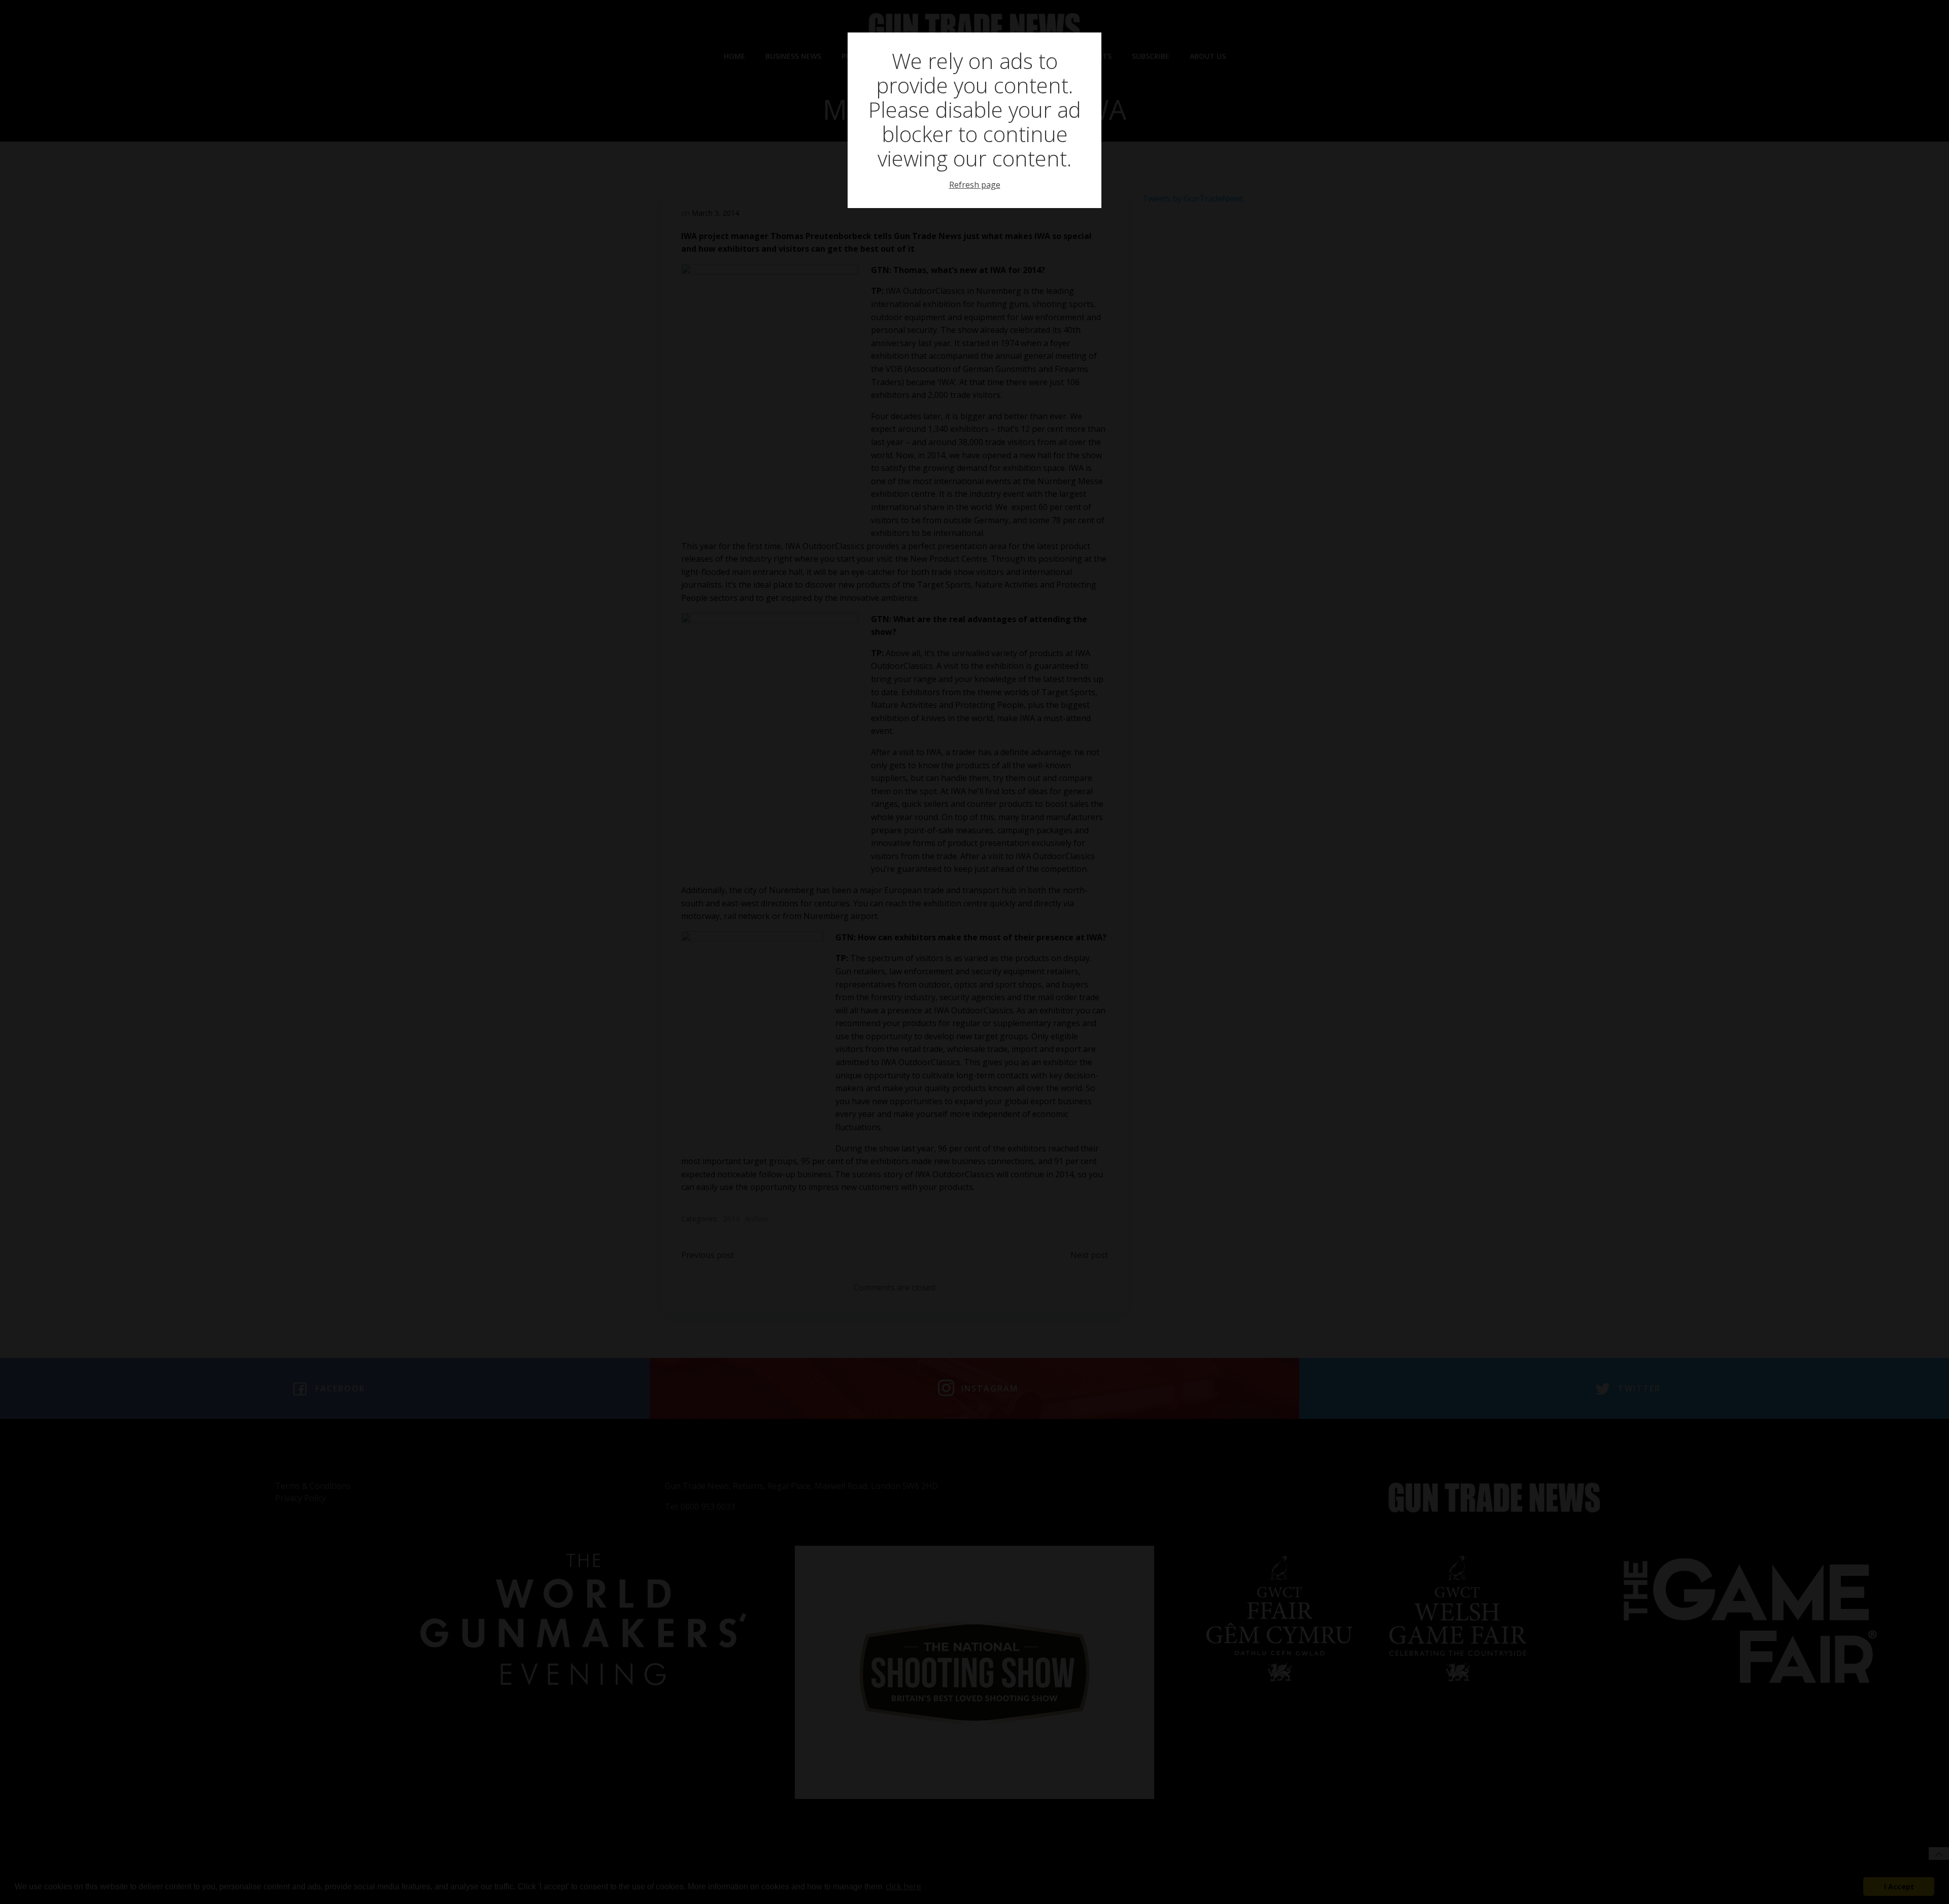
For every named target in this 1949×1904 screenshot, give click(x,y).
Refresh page (975, 185)
